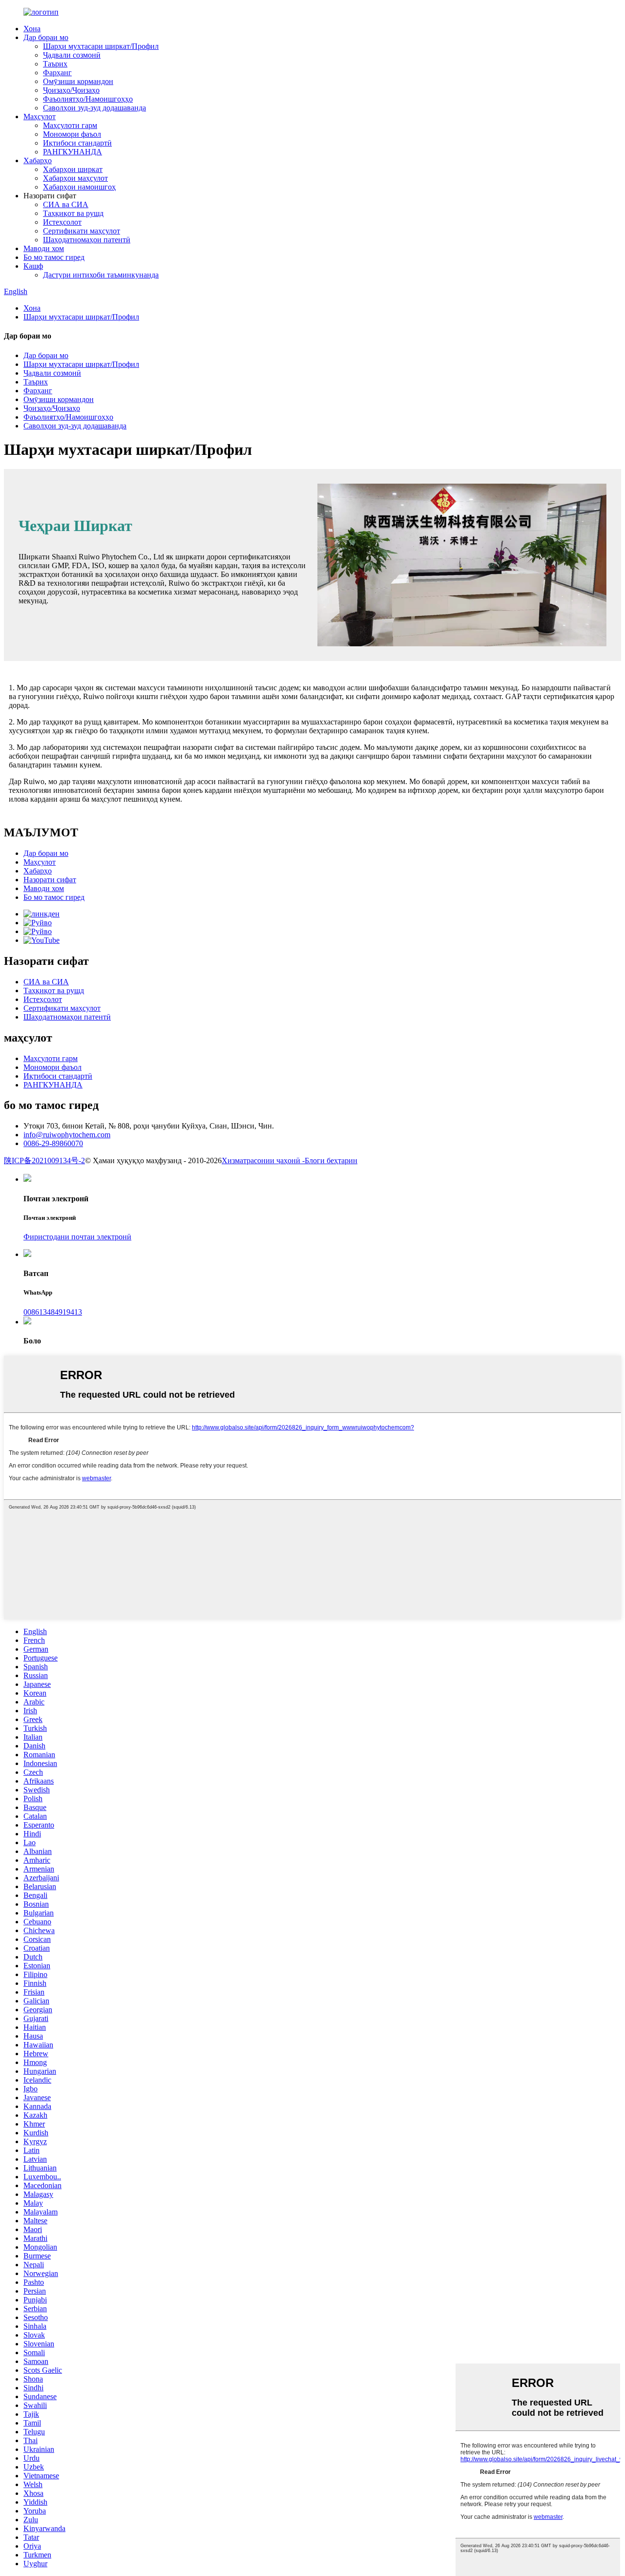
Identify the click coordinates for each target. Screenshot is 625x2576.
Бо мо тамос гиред (54, 257)
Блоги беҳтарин (331, 1160)
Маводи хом (44, 248)
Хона (32, 29)
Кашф (33, 266)
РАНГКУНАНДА (73, 152)
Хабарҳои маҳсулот (75, 178)
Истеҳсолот (62, 222)
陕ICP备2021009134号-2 (44, 1160)
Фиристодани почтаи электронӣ (77, 1237)
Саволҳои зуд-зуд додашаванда (94, 108)
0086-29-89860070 (53, 1143)
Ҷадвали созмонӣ (72, 55)
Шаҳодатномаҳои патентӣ (87, 240)
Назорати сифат (50, 880)
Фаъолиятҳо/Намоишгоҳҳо (88, 99)
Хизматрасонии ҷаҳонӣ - (263, 1160)
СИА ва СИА (66, 204)
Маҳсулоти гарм (70, 125)
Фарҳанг (57, 73)
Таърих (55, 64)
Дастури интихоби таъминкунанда (101, 275)
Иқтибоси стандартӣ (77, 143)
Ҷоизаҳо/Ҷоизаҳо (71, 90)
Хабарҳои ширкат (73, 169)
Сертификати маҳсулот (82, 231)
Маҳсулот (40, 117)
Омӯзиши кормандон (78, 81)
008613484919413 (53, 1312)
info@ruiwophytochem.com (67, 1135)
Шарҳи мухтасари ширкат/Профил (101, 46)
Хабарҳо (38, 160)
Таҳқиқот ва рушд (73, 213)
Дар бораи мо (46, 37)
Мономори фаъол (72, 134)
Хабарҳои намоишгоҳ (79, 187)
